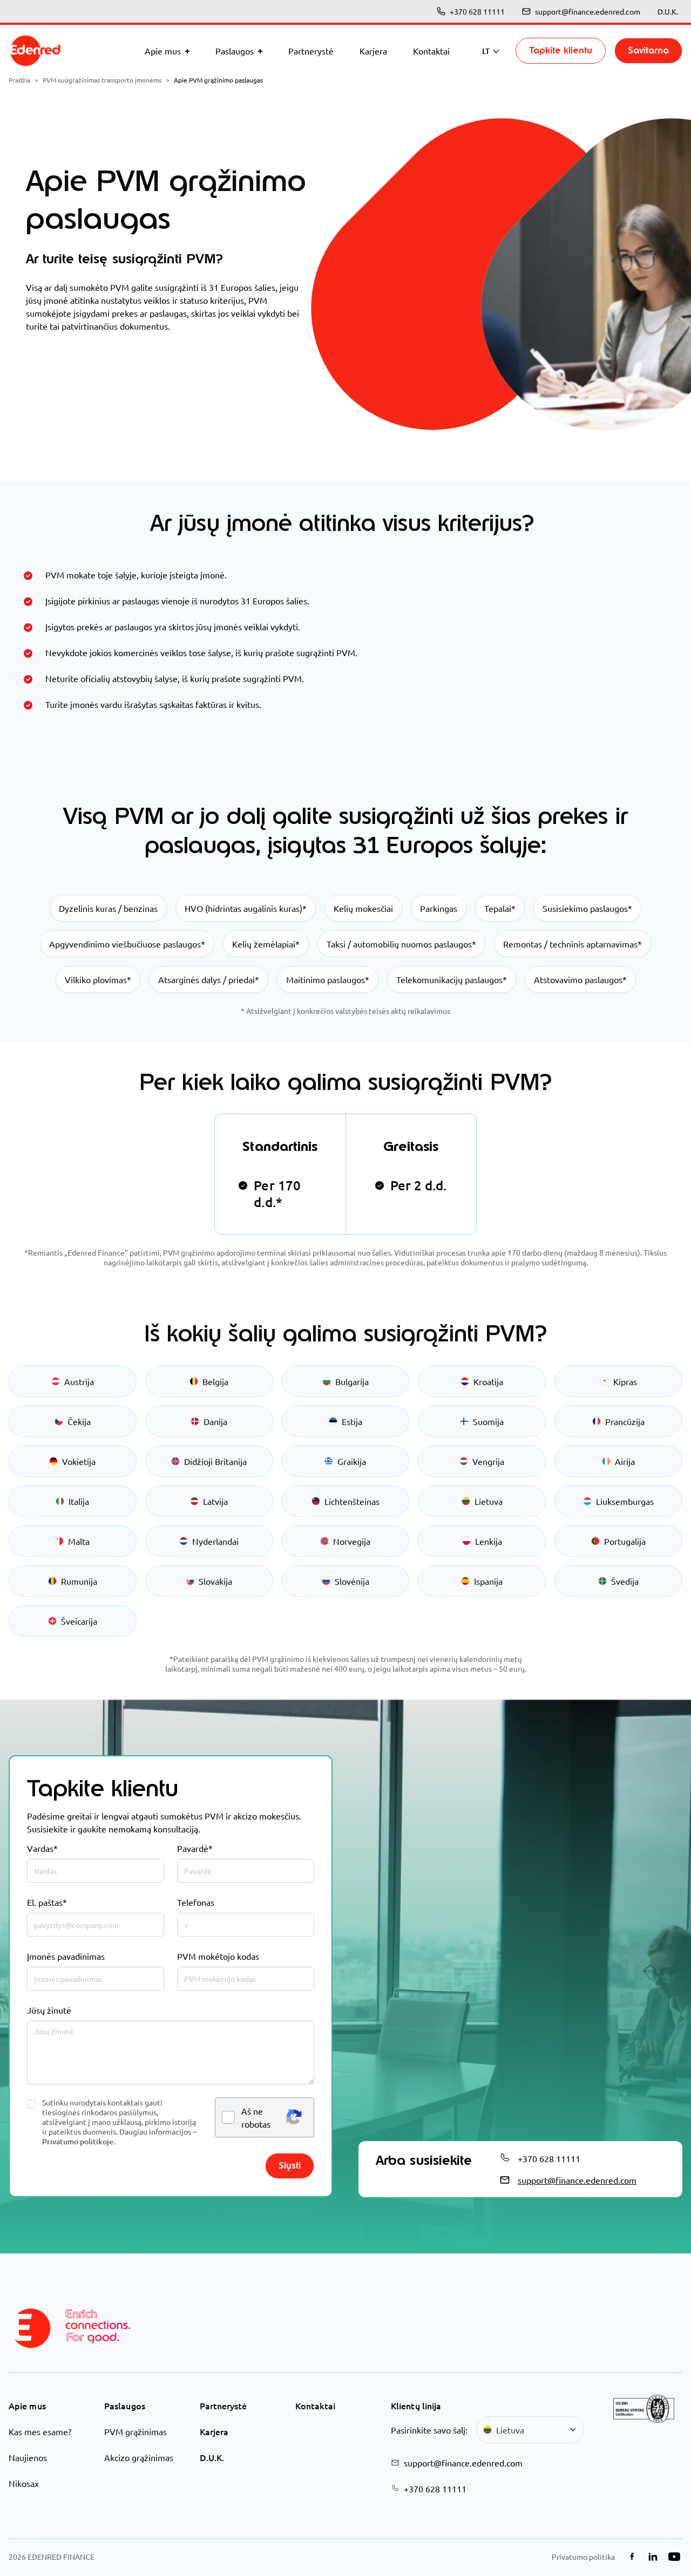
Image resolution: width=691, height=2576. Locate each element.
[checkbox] (31, 2104)
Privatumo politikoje (78, 2141)
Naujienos (28, 2457)
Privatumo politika (583, 2557)
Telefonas (196, 1902)
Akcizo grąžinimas (139, 2457)
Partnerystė (223, 2405)
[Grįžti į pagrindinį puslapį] (36, 51)
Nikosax (24, 2483)
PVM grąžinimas (136, 2431)
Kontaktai (315, 2405)
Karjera (214, 2431)
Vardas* (42, 1848)
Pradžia (19, 80)
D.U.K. (668, 11)
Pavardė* (195, 1848)
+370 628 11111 (477, 11)
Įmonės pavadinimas (66, 1956)
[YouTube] (674, 2557)
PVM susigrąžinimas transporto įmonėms (102, 80)
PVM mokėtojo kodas (218, 1956)
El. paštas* (47, 1902)
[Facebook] (632, 2557)
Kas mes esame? (40, 2431)
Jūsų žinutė (49, 2010)
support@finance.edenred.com (588, 11)
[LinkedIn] (653, 2557)
